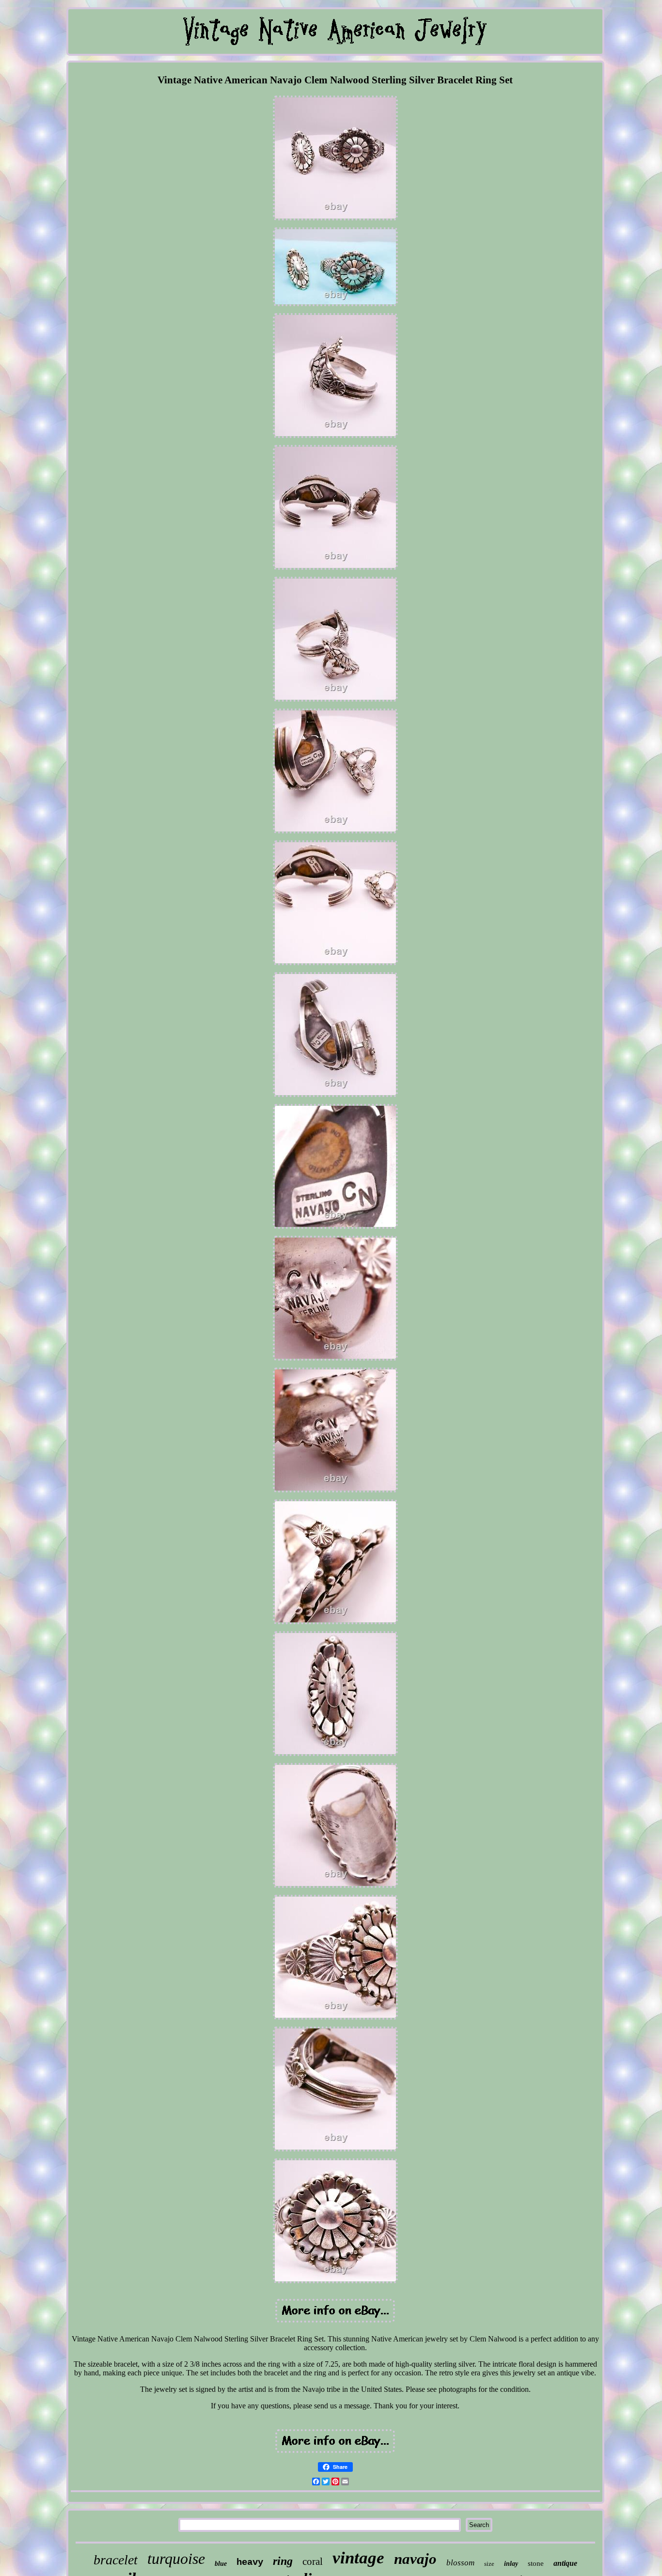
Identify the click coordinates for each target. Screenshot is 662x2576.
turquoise (176, 2559)
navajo (415, 2559)
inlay (511, 2564)
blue (221, 2564)
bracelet (116, 2560)
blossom (460, 2563)
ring (283, 2561)
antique (565, 2563)
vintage (358, 2558)
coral (313, 2561)
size (489, 2564)
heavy (250, 2562)
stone (536, 2563)
